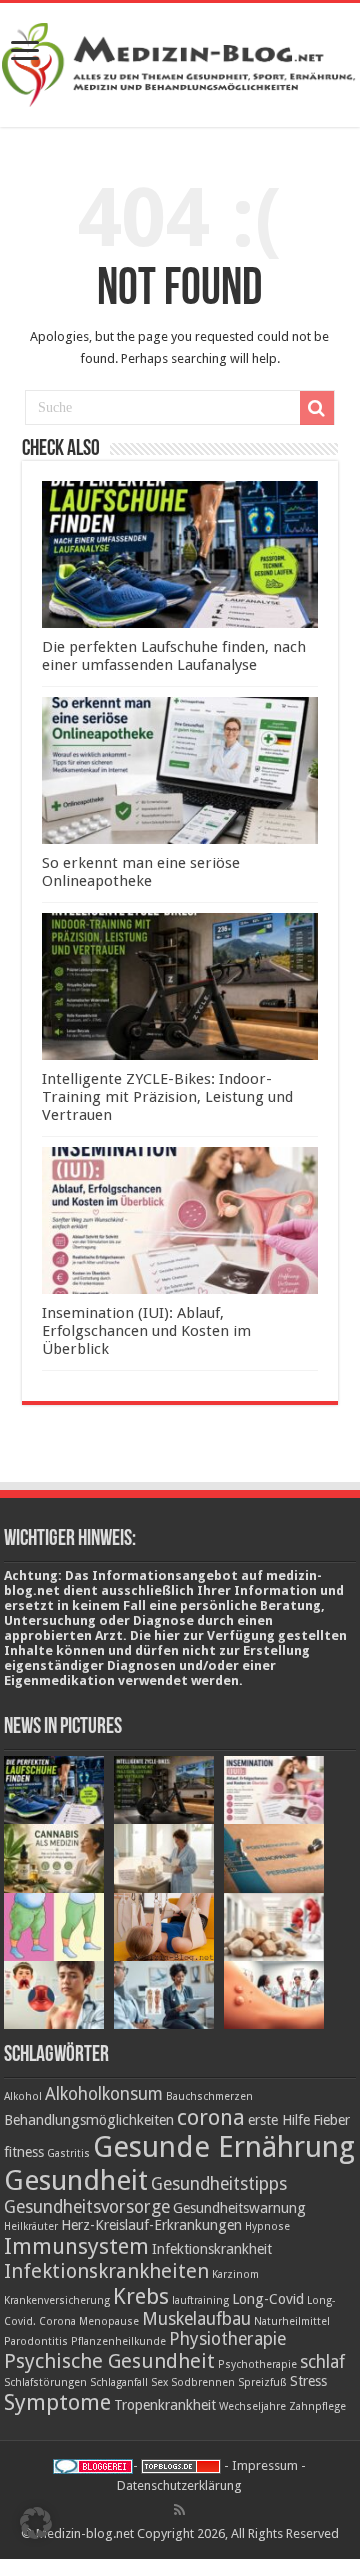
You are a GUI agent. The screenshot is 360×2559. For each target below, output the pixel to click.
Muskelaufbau (196, 2319)
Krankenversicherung (57, 2300)
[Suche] (317, 408)
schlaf (322, 2362)
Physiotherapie (227, 2339)
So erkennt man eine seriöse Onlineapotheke (141, 872)
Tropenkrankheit (165, 2405)
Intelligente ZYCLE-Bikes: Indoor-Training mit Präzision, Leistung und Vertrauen (167, 1097)
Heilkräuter (31, 2226)
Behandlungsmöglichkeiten (89, 2120)
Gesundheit (76, 2180)
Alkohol (23, 2096)
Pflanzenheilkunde (118, 2341)
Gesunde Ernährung (224, 2147)
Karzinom (235, 2274)
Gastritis (68, 2153)
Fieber (331, 2120)
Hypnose (267, 2226)
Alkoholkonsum (104, 2094)
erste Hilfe (279, 2120)
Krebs (141, 2296)
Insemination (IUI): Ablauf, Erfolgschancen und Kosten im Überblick (146, 1331)
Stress (308, 2381)
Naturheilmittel (292, 2321)
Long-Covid (268, 2299)
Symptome (57, 2402)
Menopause (109, 2321)
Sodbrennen (203, 2382)
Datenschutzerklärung (179, 2485)
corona (211, 2117)
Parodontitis (36, 2341)
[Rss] (179, 2510)
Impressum (265, 2465)
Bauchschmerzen (209, 2096)
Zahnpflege (317, 2406)
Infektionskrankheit (212, 2249)
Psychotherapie (257, 2364)
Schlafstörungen (45, 2382)
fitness (24, 2152)
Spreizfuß (262, 2382)
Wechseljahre (252, 2406)
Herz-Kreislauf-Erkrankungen (151, 2225)
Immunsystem (76, 2246)
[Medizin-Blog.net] (180, 61)
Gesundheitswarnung (239, 2208)
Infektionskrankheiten (106, 2271)
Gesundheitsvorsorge (87, 2207)
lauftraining (200, 2300)
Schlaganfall (119, 2382)
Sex (159, 2382)
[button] (36, 2523)
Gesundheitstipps (219, 2184)
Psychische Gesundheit (109, 2361)
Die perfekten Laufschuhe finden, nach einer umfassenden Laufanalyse (174, 656)
